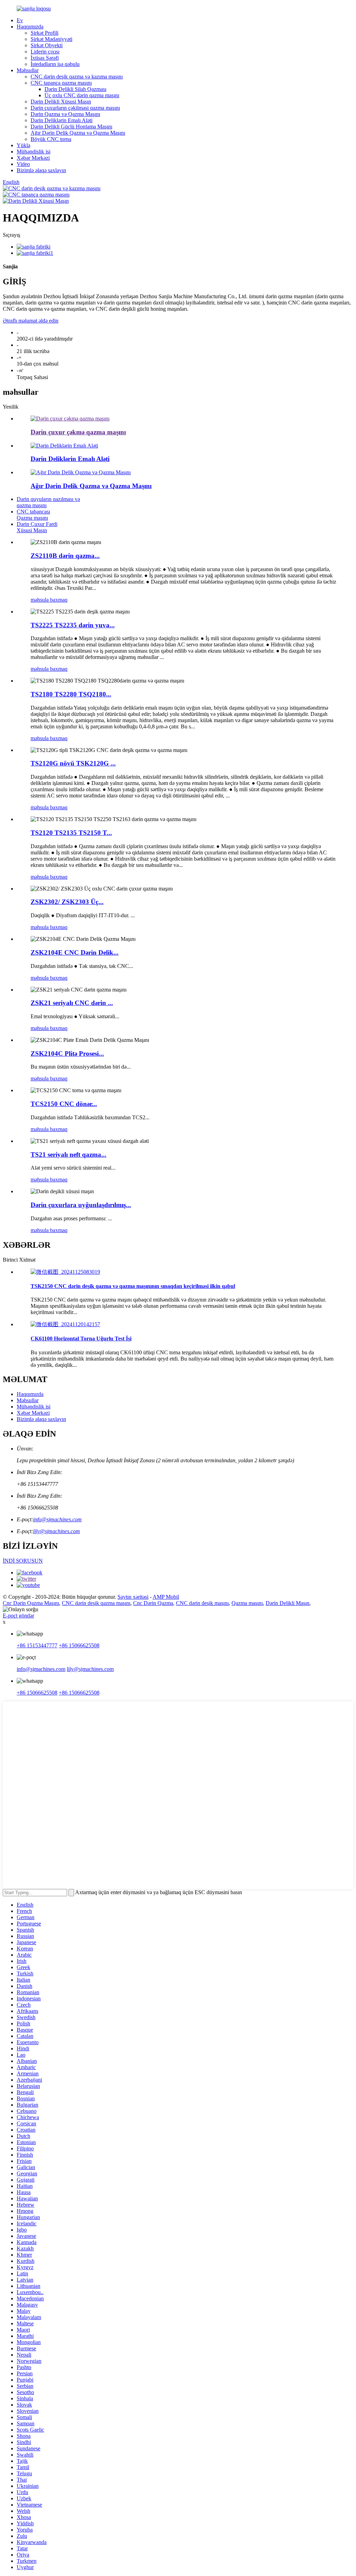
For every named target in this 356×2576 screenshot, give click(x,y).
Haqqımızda (30, 27)
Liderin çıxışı (45, 52)
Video (23, 164)
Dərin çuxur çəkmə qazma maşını (78, 432)
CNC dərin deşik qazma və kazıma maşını (77, 77)
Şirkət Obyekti (47, 45)
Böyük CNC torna (51, 139)
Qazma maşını (247, 1603)
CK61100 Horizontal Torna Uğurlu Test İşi (81, 1339)
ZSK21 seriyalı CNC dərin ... (72, 1003)
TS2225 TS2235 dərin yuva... (73, 625)
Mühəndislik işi (34, 152)
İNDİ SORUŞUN (23, 1561)
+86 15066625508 (79, 1645)
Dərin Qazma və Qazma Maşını (65, 114)
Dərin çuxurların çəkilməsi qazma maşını (75, 108)
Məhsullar (28, 70)
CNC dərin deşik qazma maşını (96, 1603)
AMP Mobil (166, 1597)
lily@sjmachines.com (56, 1531)
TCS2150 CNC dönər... (64, 1104)
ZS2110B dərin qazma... (65, 556)
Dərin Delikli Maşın (288, 1603)
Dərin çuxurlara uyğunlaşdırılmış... (81, 1205)
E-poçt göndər (18, 1616)
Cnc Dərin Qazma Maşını (31, 1603)
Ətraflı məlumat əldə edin (31, 321)
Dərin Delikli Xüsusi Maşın (61, 102)
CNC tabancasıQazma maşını (33, 515)
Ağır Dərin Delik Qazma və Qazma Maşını (78, 133)
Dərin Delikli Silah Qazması (75, 89)
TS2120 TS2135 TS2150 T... (71, 833)
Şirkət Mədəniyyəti (51, 39)
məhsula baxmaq (49, 600)
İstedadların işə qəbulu (55, 64)
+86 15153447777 (37, 1645)
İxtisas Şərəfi (45, 58)
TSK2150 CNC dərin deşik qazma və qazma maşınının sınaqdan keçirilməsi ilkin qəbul (133, 1286)
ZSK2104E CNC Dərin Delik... (75, 952)
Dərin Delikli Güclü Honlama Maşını (71, 127)
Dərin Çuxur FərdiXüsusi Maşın (37, 527)
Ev (20, 20)
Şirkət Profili (44, 33)
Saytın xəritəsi (133, 1597)
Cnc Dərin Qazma (153, 1603)
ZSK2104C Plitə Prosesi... (67, 1053)
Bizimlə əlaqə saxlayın (41, 170)
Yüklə (23, 145)
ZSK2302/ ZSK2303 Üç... (67, 902)
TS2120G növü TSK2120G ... (73, 763)
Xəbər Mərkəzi (33, 158)
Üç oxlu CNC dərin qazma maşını (82, 95)
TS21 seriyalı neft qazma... (68, 1155)
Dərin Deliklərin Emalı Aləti (62, 120)
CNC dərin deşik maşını (202, 1603)
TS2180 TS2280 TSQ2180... (71, 694)
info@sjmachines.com (57, 1519)
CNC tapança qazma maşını (61, 83)
